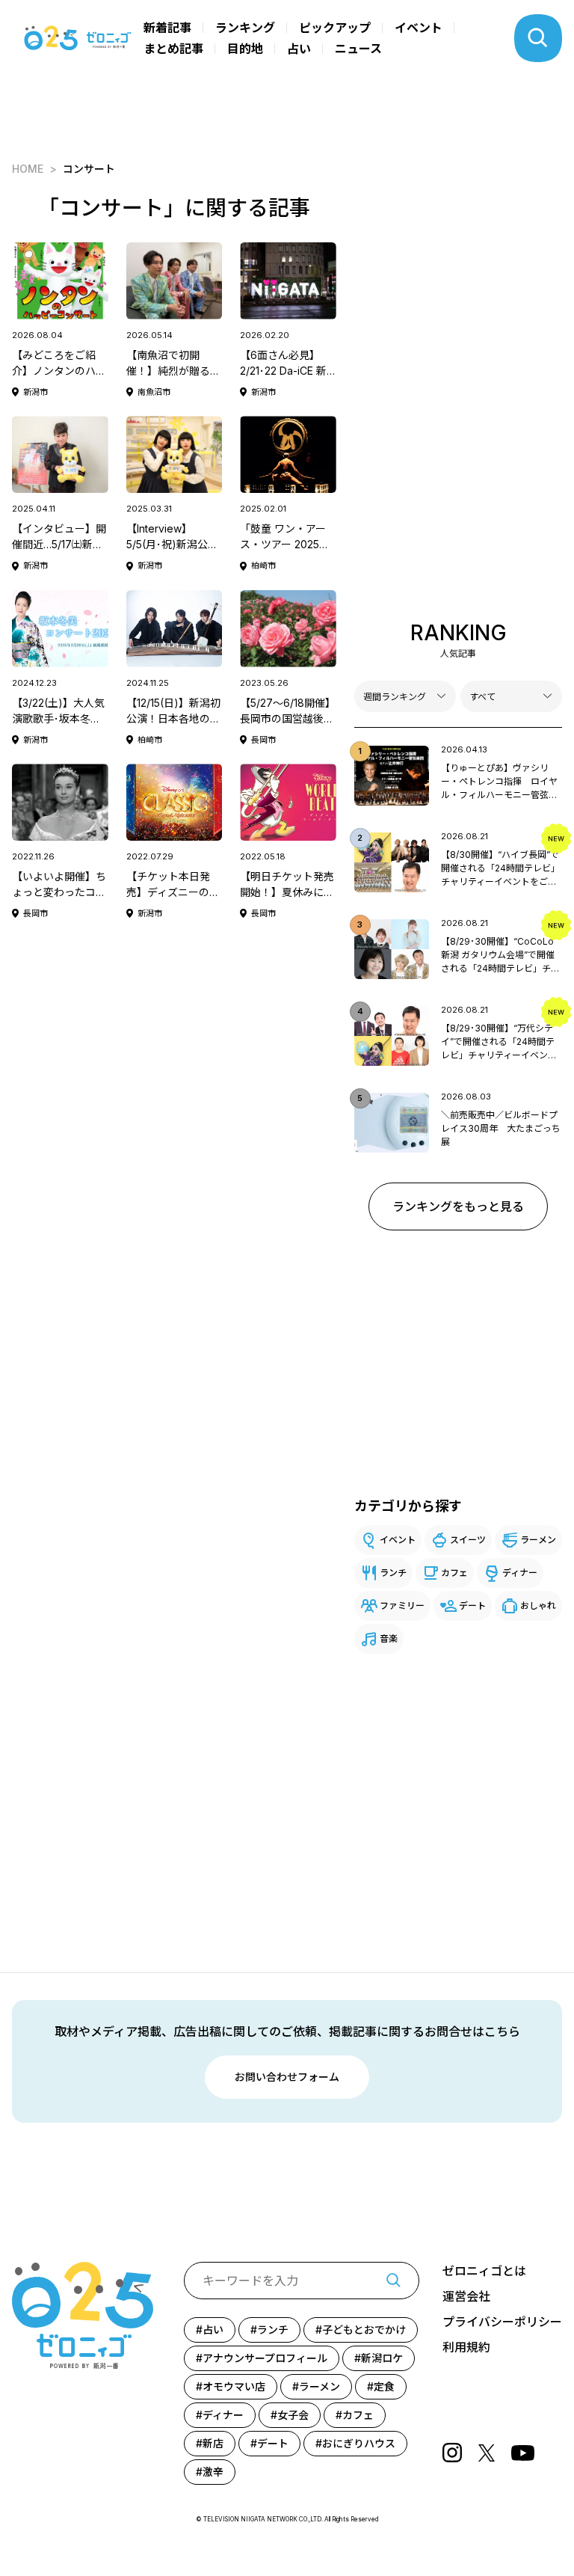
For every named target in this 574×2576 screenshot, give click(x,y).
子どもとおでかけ (364, 2330)
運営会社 (466, 2296)
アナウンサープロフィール (265, 2358)
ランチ (393, 1573)
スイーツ (468, 1540)
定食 (384, 2386)
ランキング (245, 28)
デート (472, 1606)
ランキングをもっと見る (458, 1206)
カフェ (454, 1573)
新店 (213, 2443)
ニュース (358, 49)
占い (299, 49)
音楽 (389, 1638)
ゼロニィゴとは (484, 2271)
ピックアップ (335, 28)
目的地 (245, 49)
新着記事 (167, 28)
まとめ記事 (173, 49)
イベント (419, 28)
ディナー (520, 1573)
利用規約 (466, 2347)
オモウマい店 (234, 2386)
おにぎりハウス (359, 2443)
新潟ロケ (382, 2358)
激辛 (213, 2472)
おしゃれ (538, 1606)
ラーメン (538, 1540)
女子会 (293, 2415)
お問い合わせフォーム (287, 2077)
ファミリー (402, 1606)
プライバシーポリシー (502, 2322)
